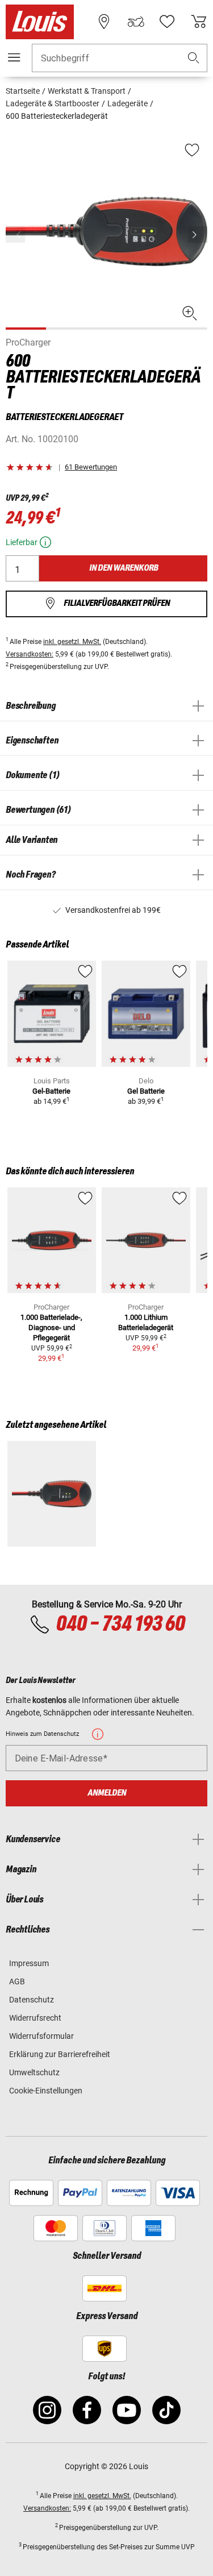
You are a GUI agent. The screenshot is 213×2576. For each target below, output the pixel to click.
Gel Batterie (146, 1091)
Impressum (29, 1963)
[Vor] (198, 234)
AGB (17, 1981)
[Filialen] (104, 22)
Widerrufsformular (41, 2036)
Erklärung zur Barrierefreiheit (60, 2054)
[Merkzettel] (167, 22)
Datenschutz (32, 2000)
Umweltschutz (34, 2072)
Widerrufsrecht (35, 2018)
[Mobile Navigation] (14, 57)
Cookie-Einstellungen (46, 2091)
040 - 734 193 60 (120, 1624)
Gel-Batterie (51, 1091)
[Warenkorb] (199, 22)
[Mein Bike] (136, 22)
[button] (194, 58)
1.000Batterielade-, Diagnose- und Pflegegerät (51, 1328)
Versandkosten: (30, 654)
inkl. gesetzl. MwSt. (72, 642)
